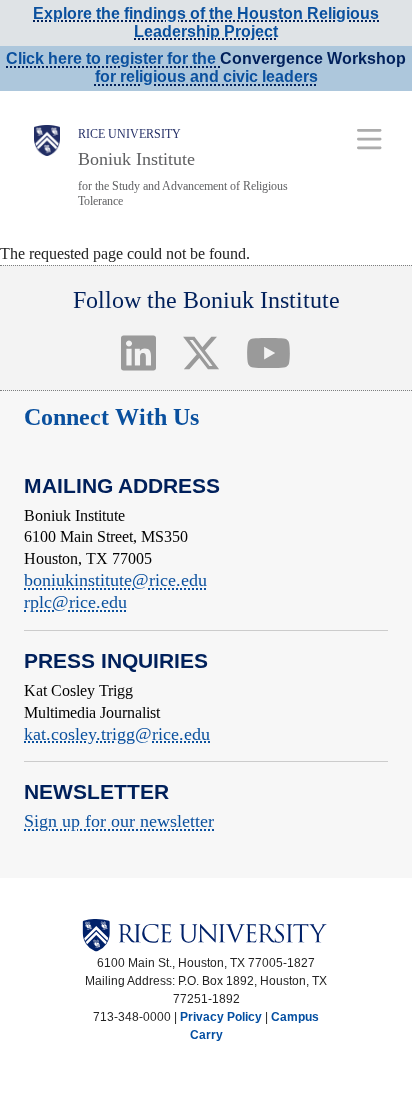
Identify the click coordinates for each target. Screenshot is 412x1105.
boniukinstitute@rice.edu (115, 580)
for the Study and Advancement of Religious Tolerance (183, 193)
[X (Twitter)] (201, 352)
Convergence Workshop (313, 58)
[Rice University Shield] (47, 167)
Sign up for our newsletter (119, 821)
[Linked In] (139, 352)
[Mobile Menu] (369, 138)
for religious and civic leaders (206, 76)
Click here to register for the (113, 58)
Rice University (129, 134)
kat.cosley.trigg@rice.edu (117, 734)
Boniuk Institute (136, 159)
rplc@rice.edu (75, 602)
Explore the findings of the (206, 22)
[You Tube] (268, 352)
